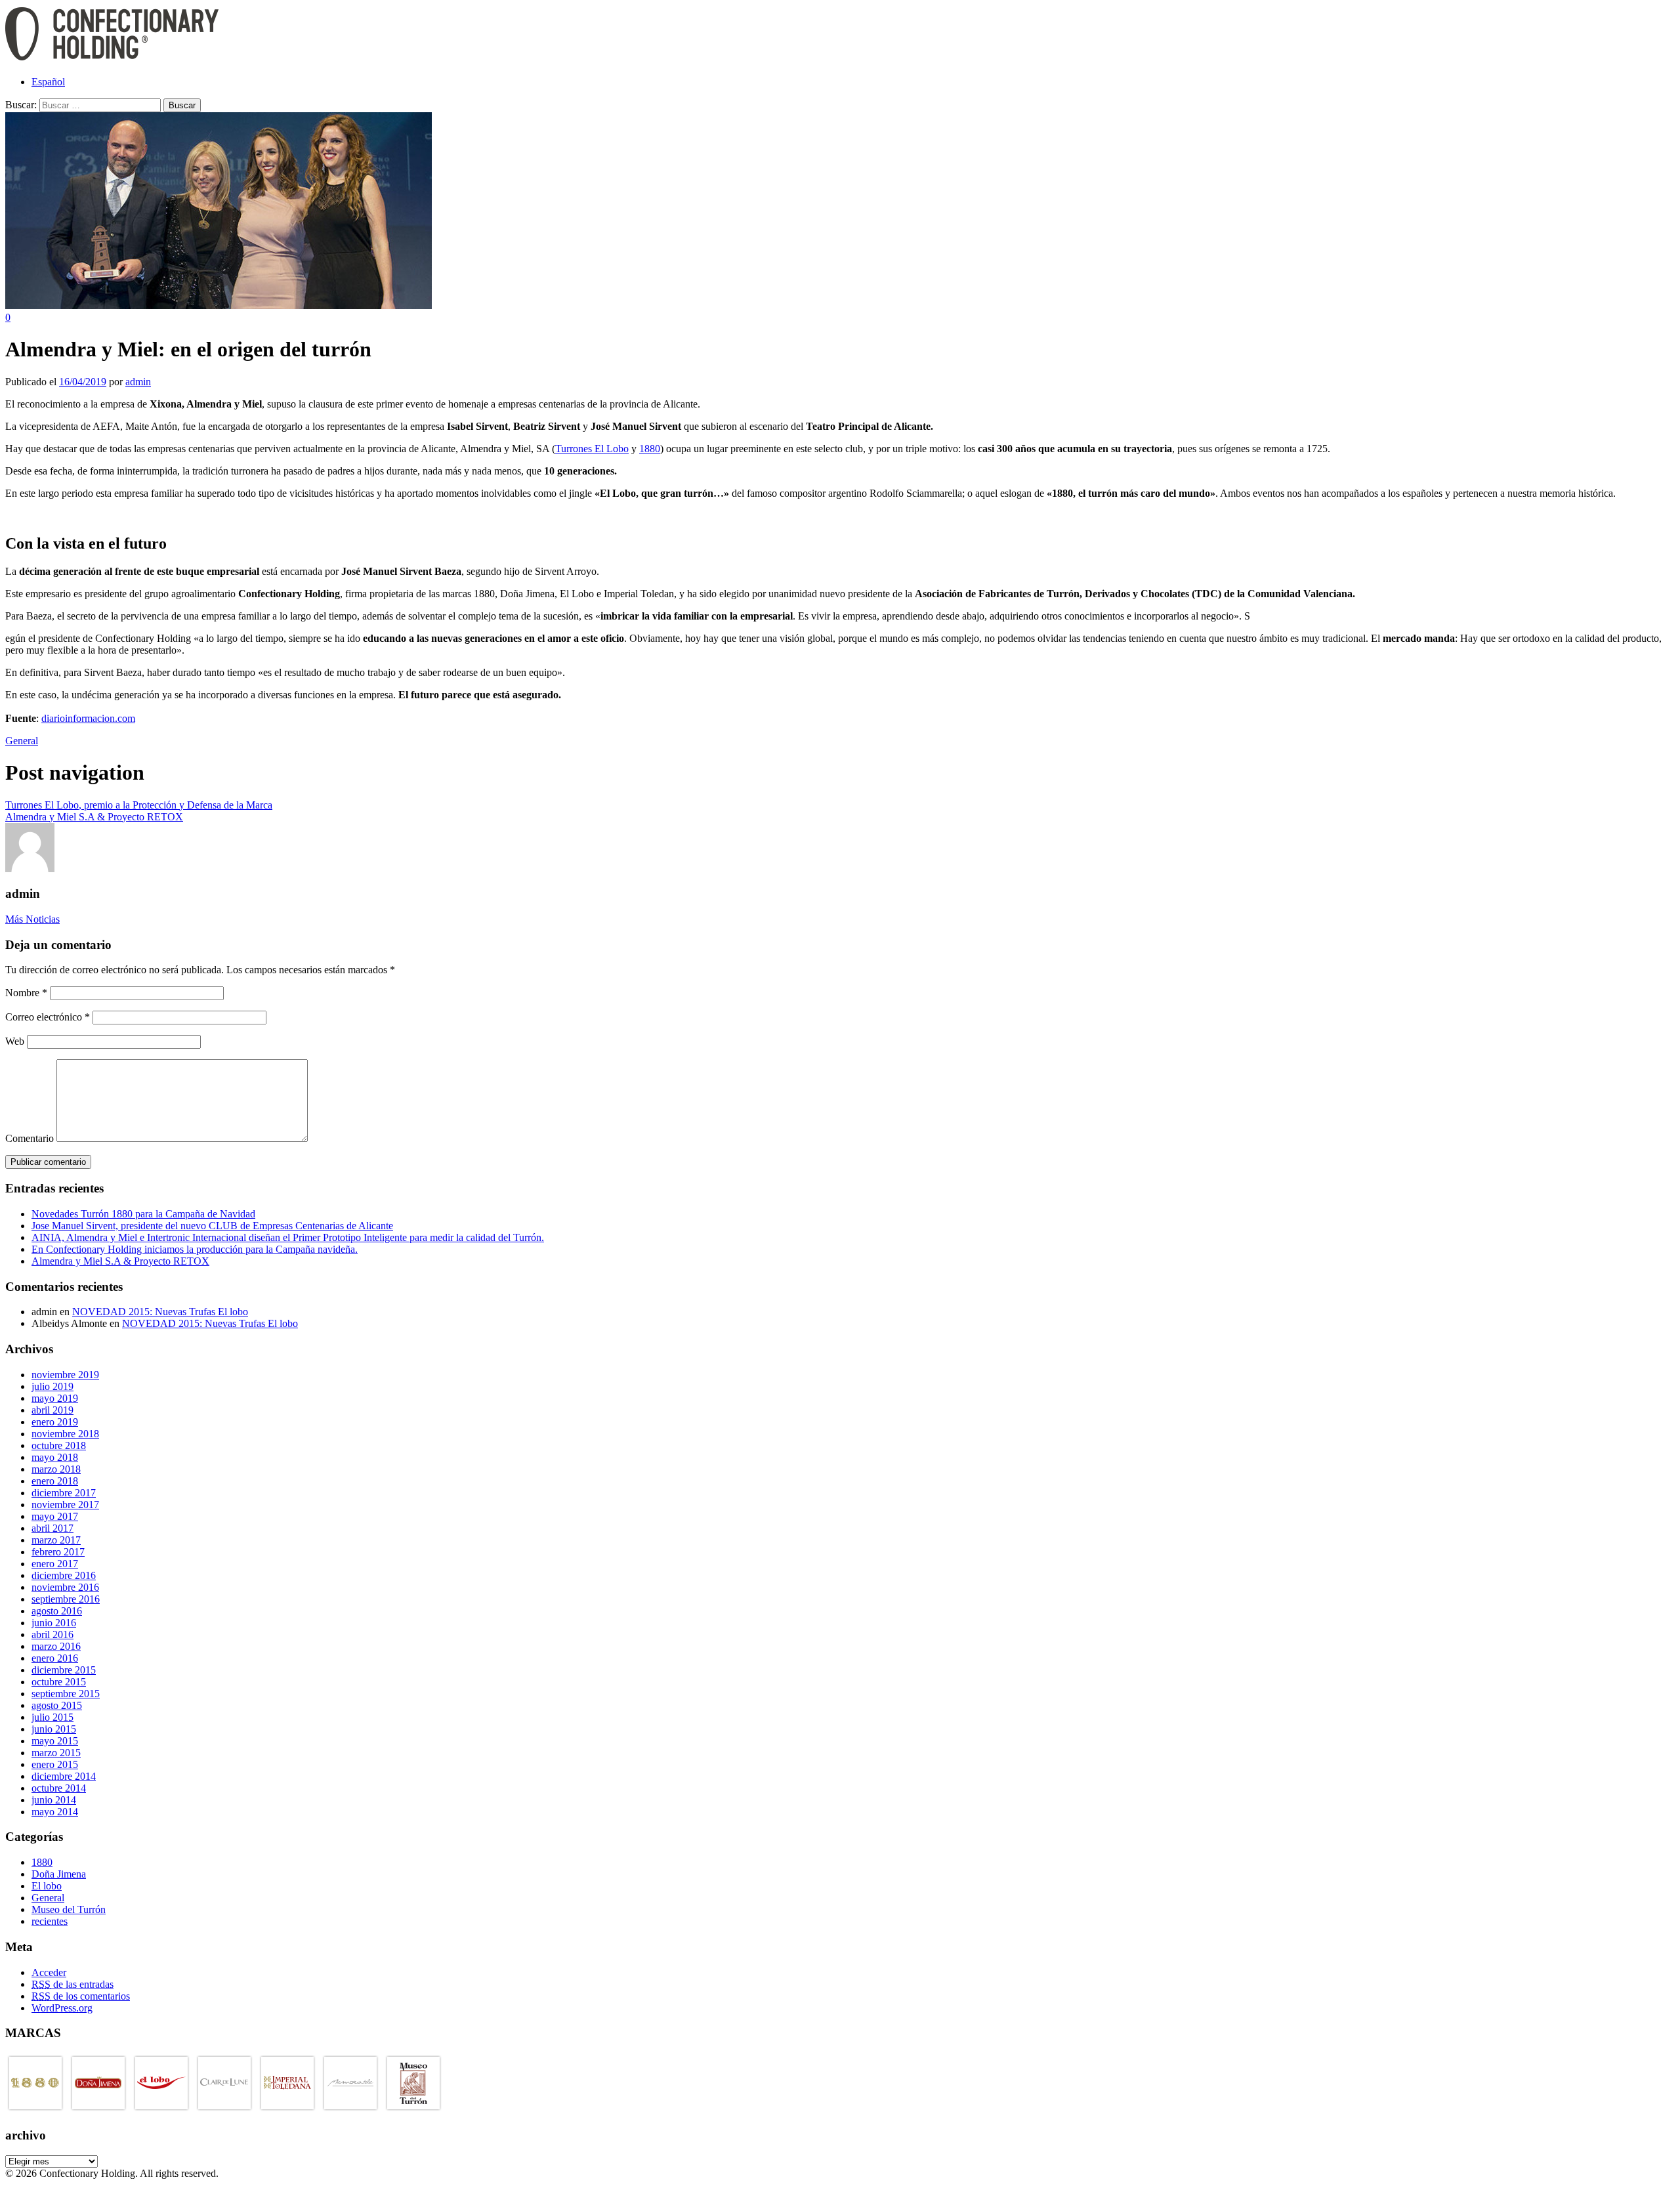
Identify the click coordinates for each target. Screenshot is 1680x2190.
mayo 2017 (55, 1516)
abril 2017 (52, 1528)
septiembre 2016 (66, 1599)
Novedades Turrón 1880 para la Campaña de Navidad (143, 1214)
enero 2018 (55, 1481)
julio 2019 (52, 1386)
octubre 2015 (59, 1682)
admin (138, 382)
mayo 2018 (55, 1457)
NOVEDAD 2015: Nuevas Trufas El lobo (160, 1312)
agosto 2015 (57, 1705)
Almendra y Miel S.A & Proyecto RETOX (120, 1261)
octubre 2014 (59, 1788)
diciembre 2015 (64, 1670)
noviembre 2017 (65, 1505)
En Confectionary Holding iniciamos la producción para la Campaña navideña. (195, 1249)
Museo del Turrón (69, 1909)
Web (15, 1041)
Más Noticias (32, 919)
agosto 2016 (57, 1611)
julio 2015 (52, 1717)
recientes (50, 1921)
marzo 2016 (56, 1646)
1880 (650, 449)
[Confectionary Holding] (112, 59)
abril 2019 (52, 1410)
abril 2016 (52, 1634)
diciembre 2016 (64, 1575)
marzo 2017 (56, 1540)
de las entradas (73, 1984)
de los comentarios (81, 1996)
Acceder (49, 1972)
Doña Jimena (59, 1874)
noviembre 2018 (65, 1434)
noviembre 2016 (65, 1587)
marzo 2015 (56, 1753)
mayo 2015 (55, 1741)
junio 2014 (54, 1800)
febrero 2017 (58, 1552)
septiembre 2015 (66, 1694)
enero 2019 (55, 1422)
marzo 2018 (56, 1469)
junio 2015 (54, 1729)
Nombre (26, 993)
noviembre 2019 (65, 1375)
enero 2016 (55, 1658)
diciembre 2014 (64, 1776)
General (22, 741)
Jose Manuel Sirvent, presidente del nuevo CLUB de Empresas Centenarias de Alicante (212, 1226)
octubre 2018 (59, 1445)
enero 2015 (55, 1764)
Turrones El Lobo (592, 449)
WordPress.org (62, 2008)
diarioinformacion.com (88, 718)
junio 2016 (54, 1623)
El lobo (47, 1886)
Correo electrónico (48, 1017)
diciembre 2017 (64, 1493)
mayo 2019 (55, 1398)
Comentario (30, 1138)
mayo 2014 (55, 1812)
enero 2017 (55, 1564)
